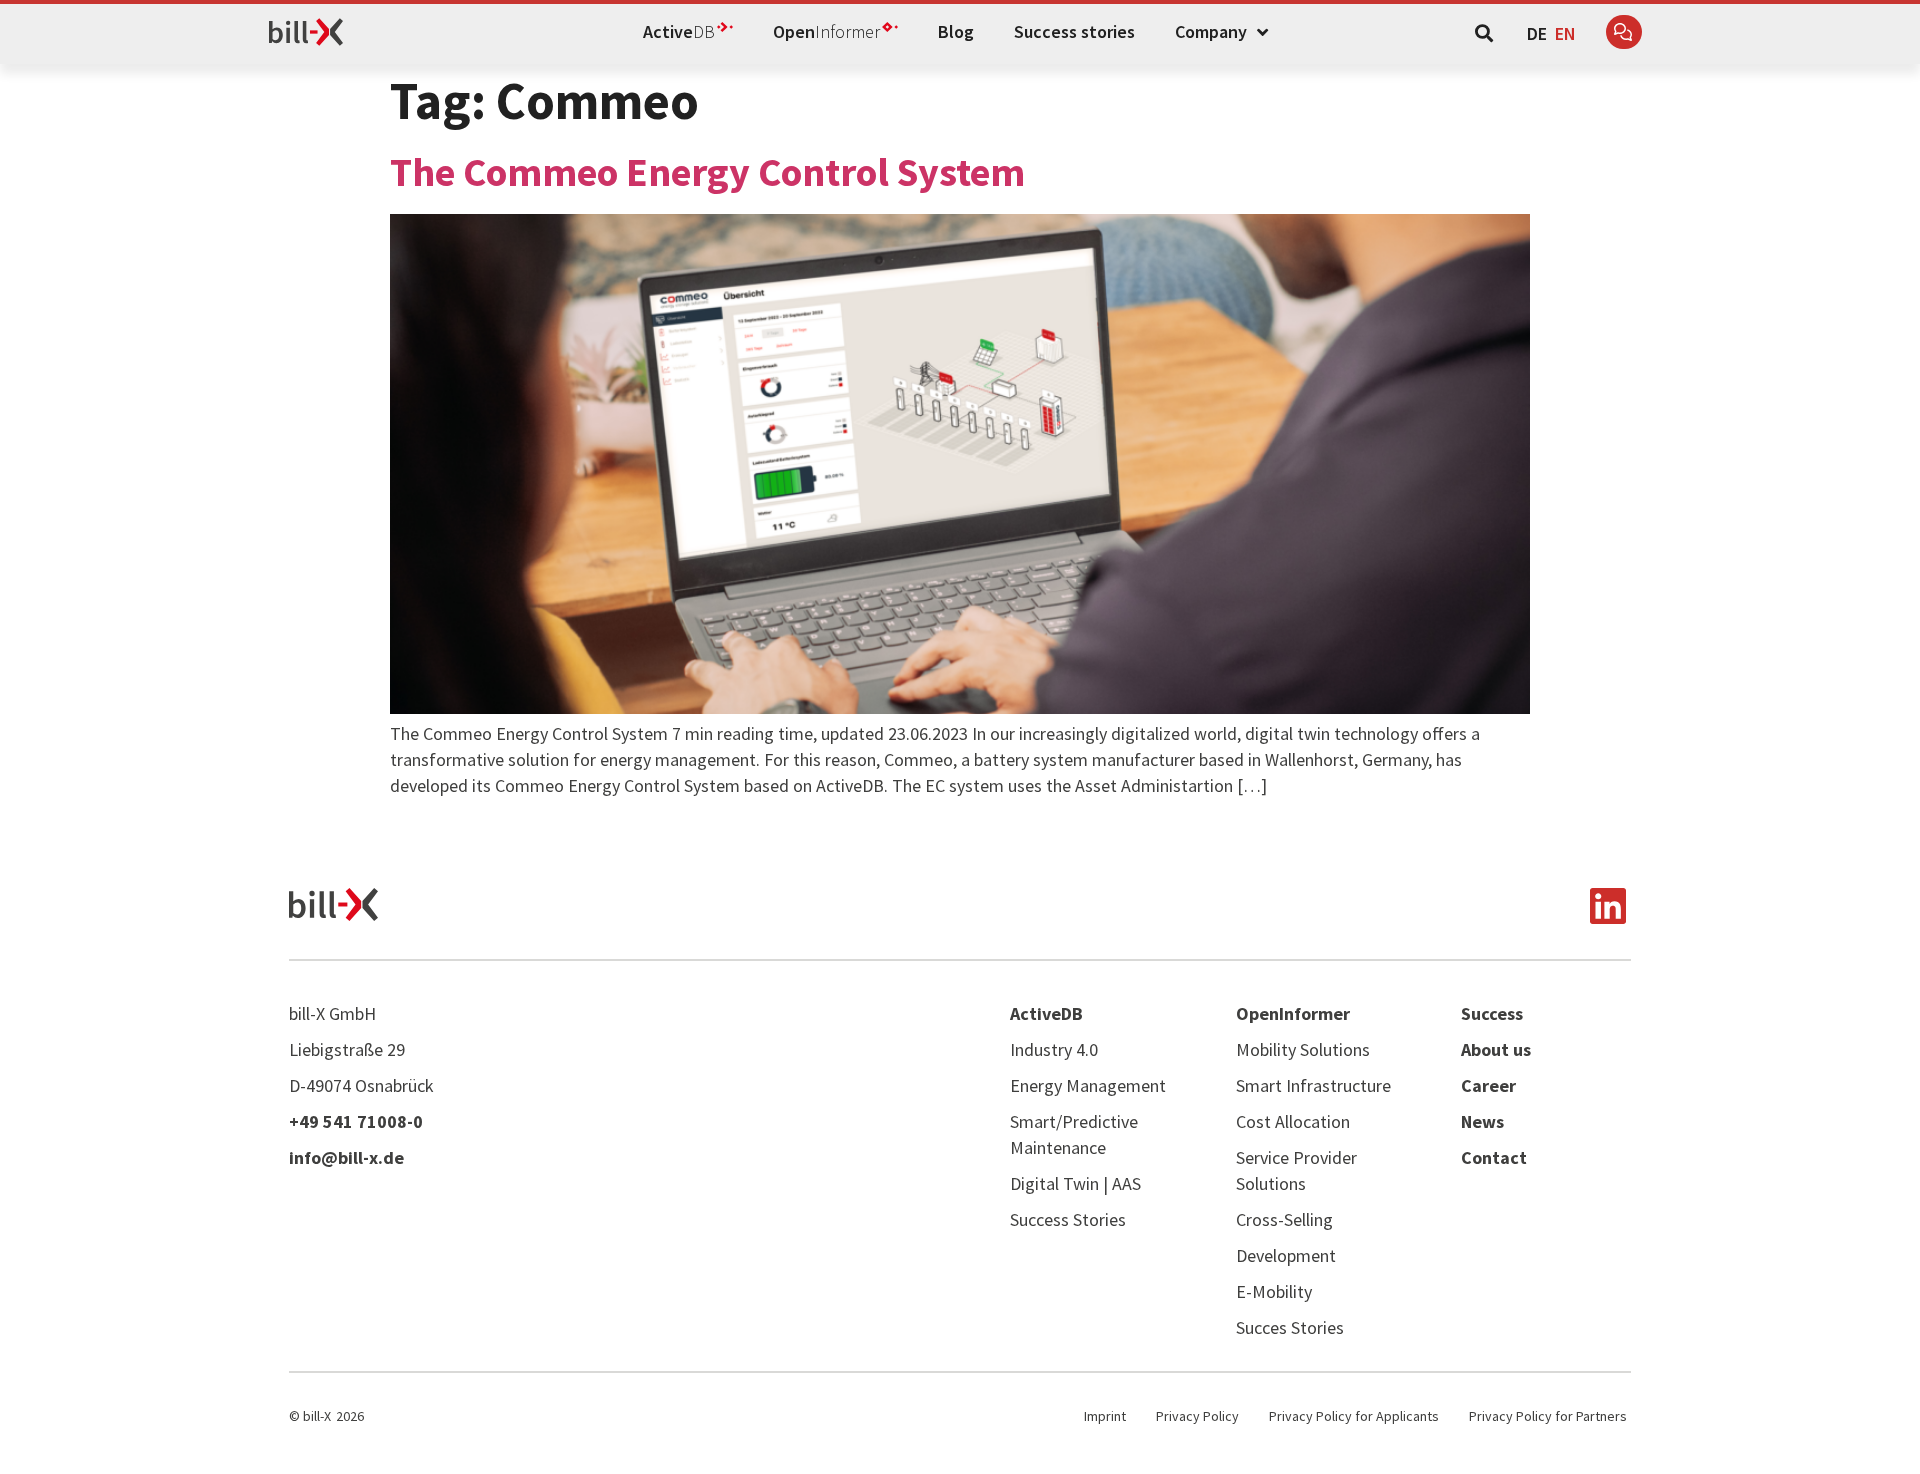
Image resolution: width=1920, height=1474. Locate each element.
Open (826, 31)
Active (679, 31)
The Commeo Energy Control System (707, 172)
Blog (956, 31)
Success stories (1074, 31)
